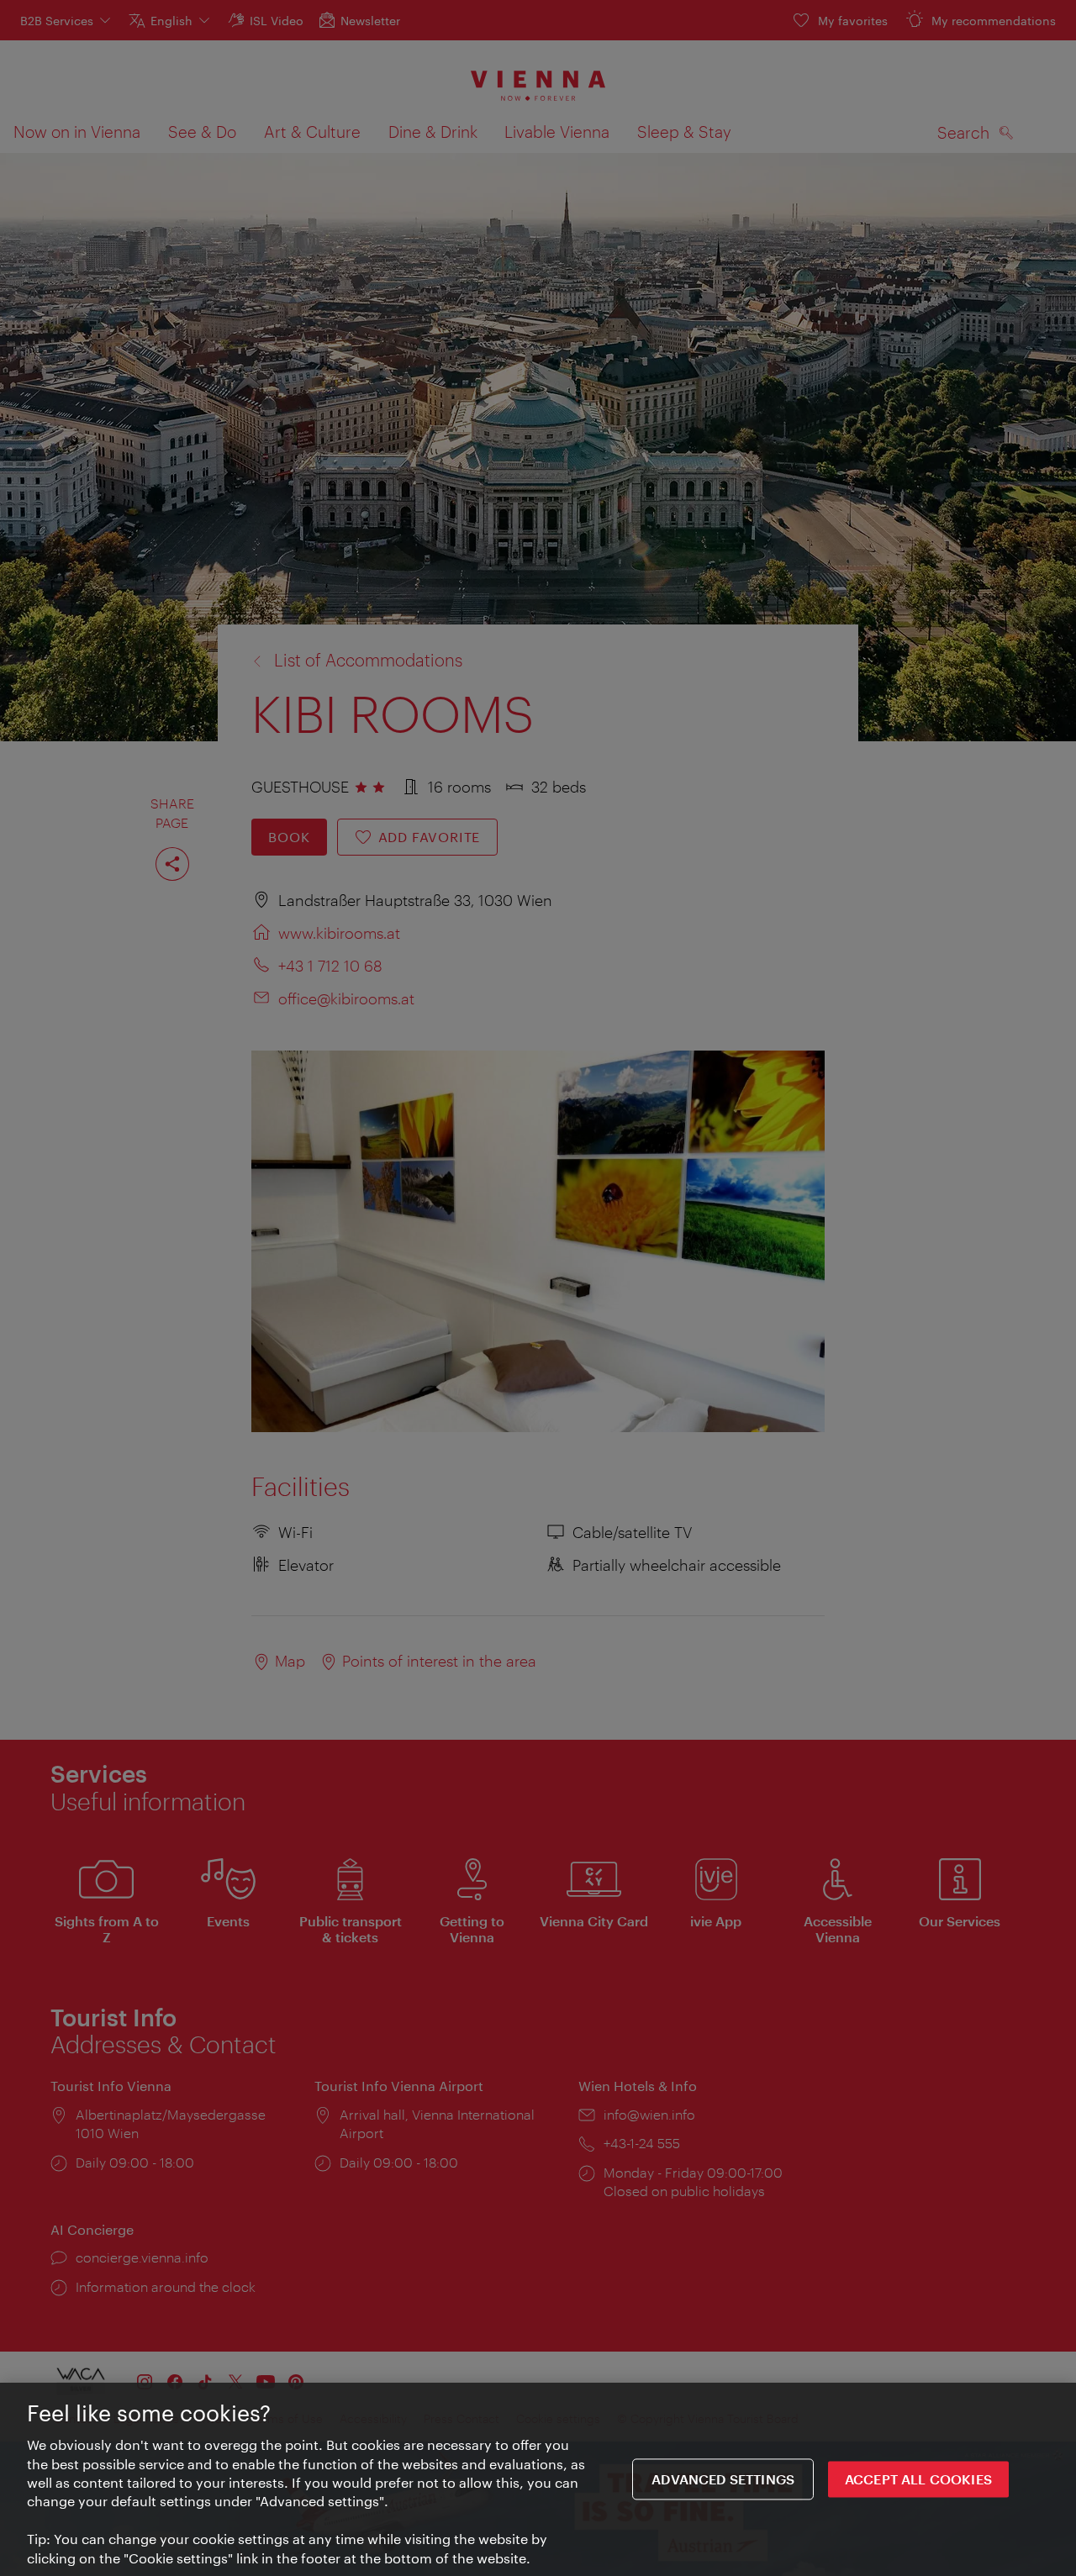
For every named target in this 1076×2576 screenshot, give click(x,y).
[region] (538, 2479)
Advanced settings (723, 2479)
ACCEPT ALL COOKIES (918, 2479)
